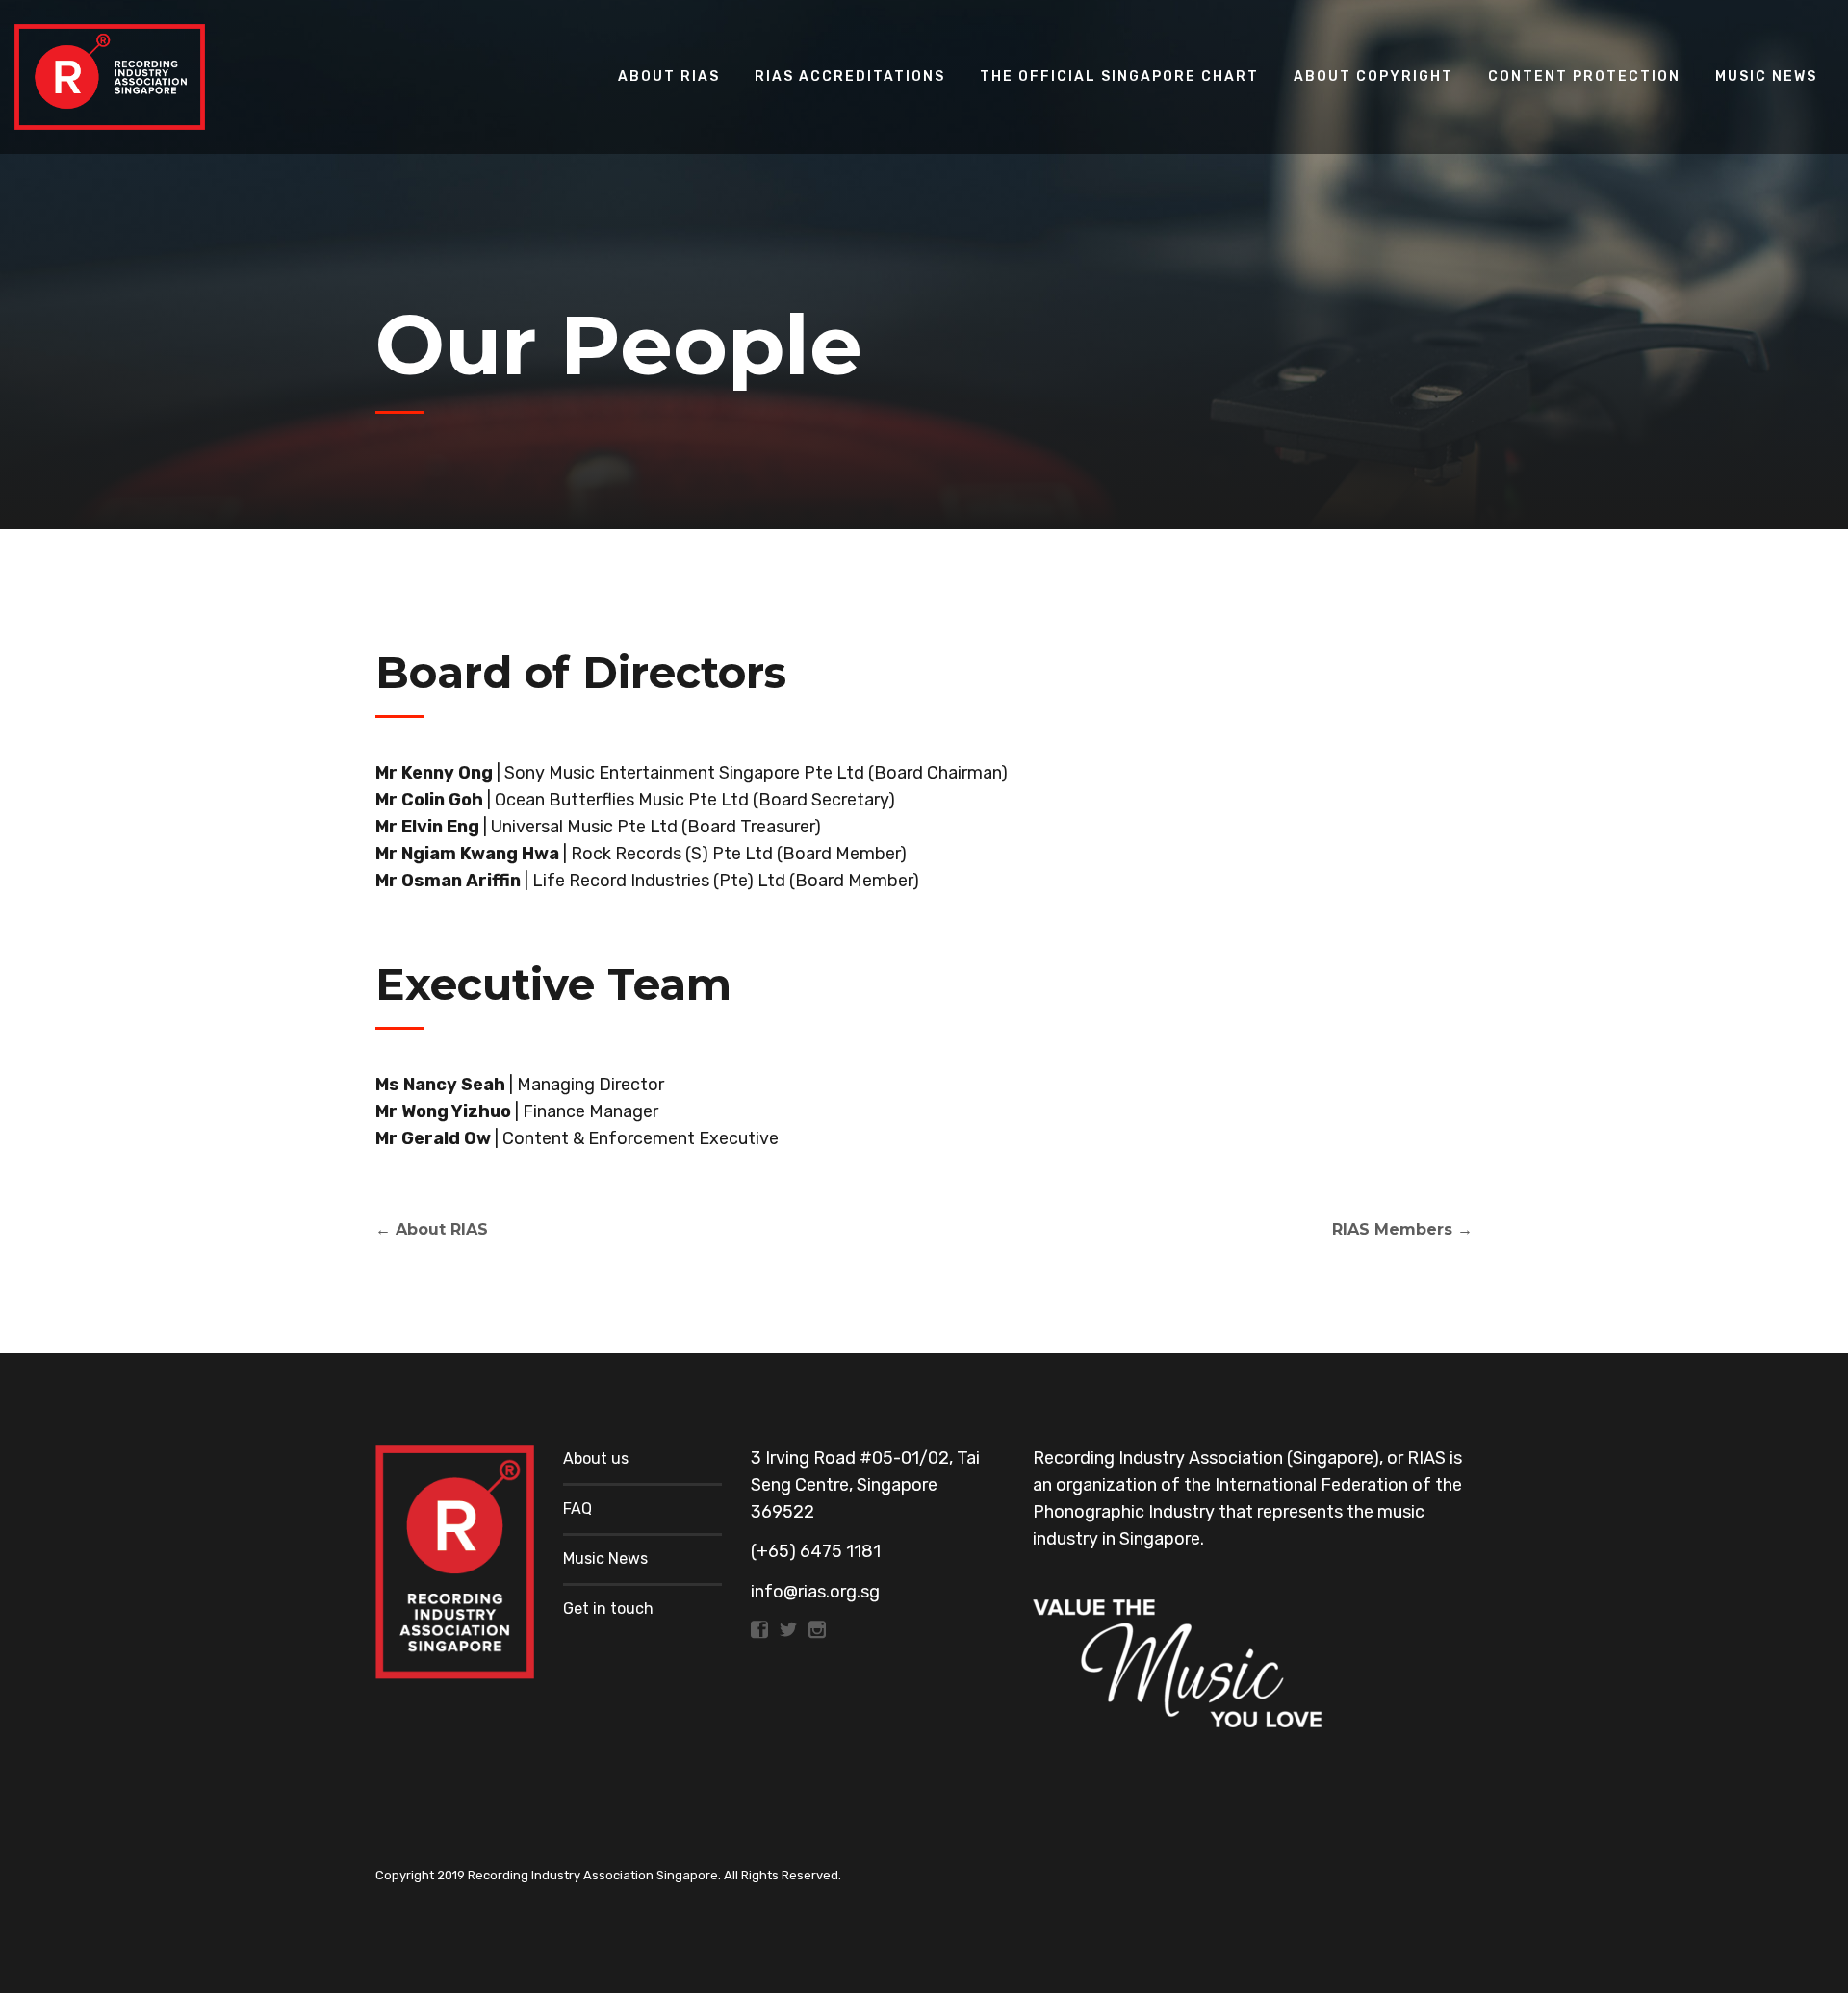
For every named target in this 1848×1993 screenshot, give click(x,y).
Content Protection (1584, 77)
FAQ (577, 1508)
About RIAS (669, 77)
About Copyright (1373, 77)
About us (596, 1458)
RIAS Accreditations (850, 77)
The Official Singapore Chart (1119, 77)
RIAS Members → (1402, 1229)
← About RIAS (432, 1229)
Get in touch (608, 1609)
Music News (1766, 77)
